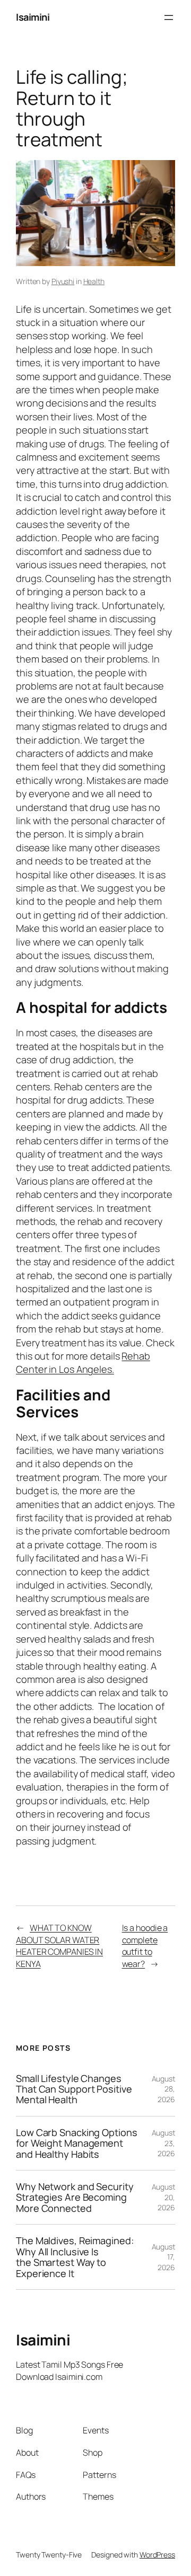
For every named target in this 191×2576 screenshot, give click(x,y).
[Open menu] (169, 17)
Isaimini (33, 17)
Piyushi (63, 281)
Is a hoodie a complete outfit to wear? (145, 1946)
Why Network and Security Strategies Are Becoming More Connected (75, 2197)
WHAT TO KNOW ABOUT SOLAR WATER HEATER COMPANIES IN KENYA (59, 1946)
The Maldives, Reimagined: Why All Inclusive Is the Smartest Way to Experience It (75, 2257)
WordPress (157, 2555)
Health (94, 281)
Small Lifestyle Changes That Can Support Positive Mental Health (74, 2089)
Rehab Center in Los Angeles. (83, 1362)
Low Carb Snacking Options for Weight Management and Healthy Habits (77, 2143)
